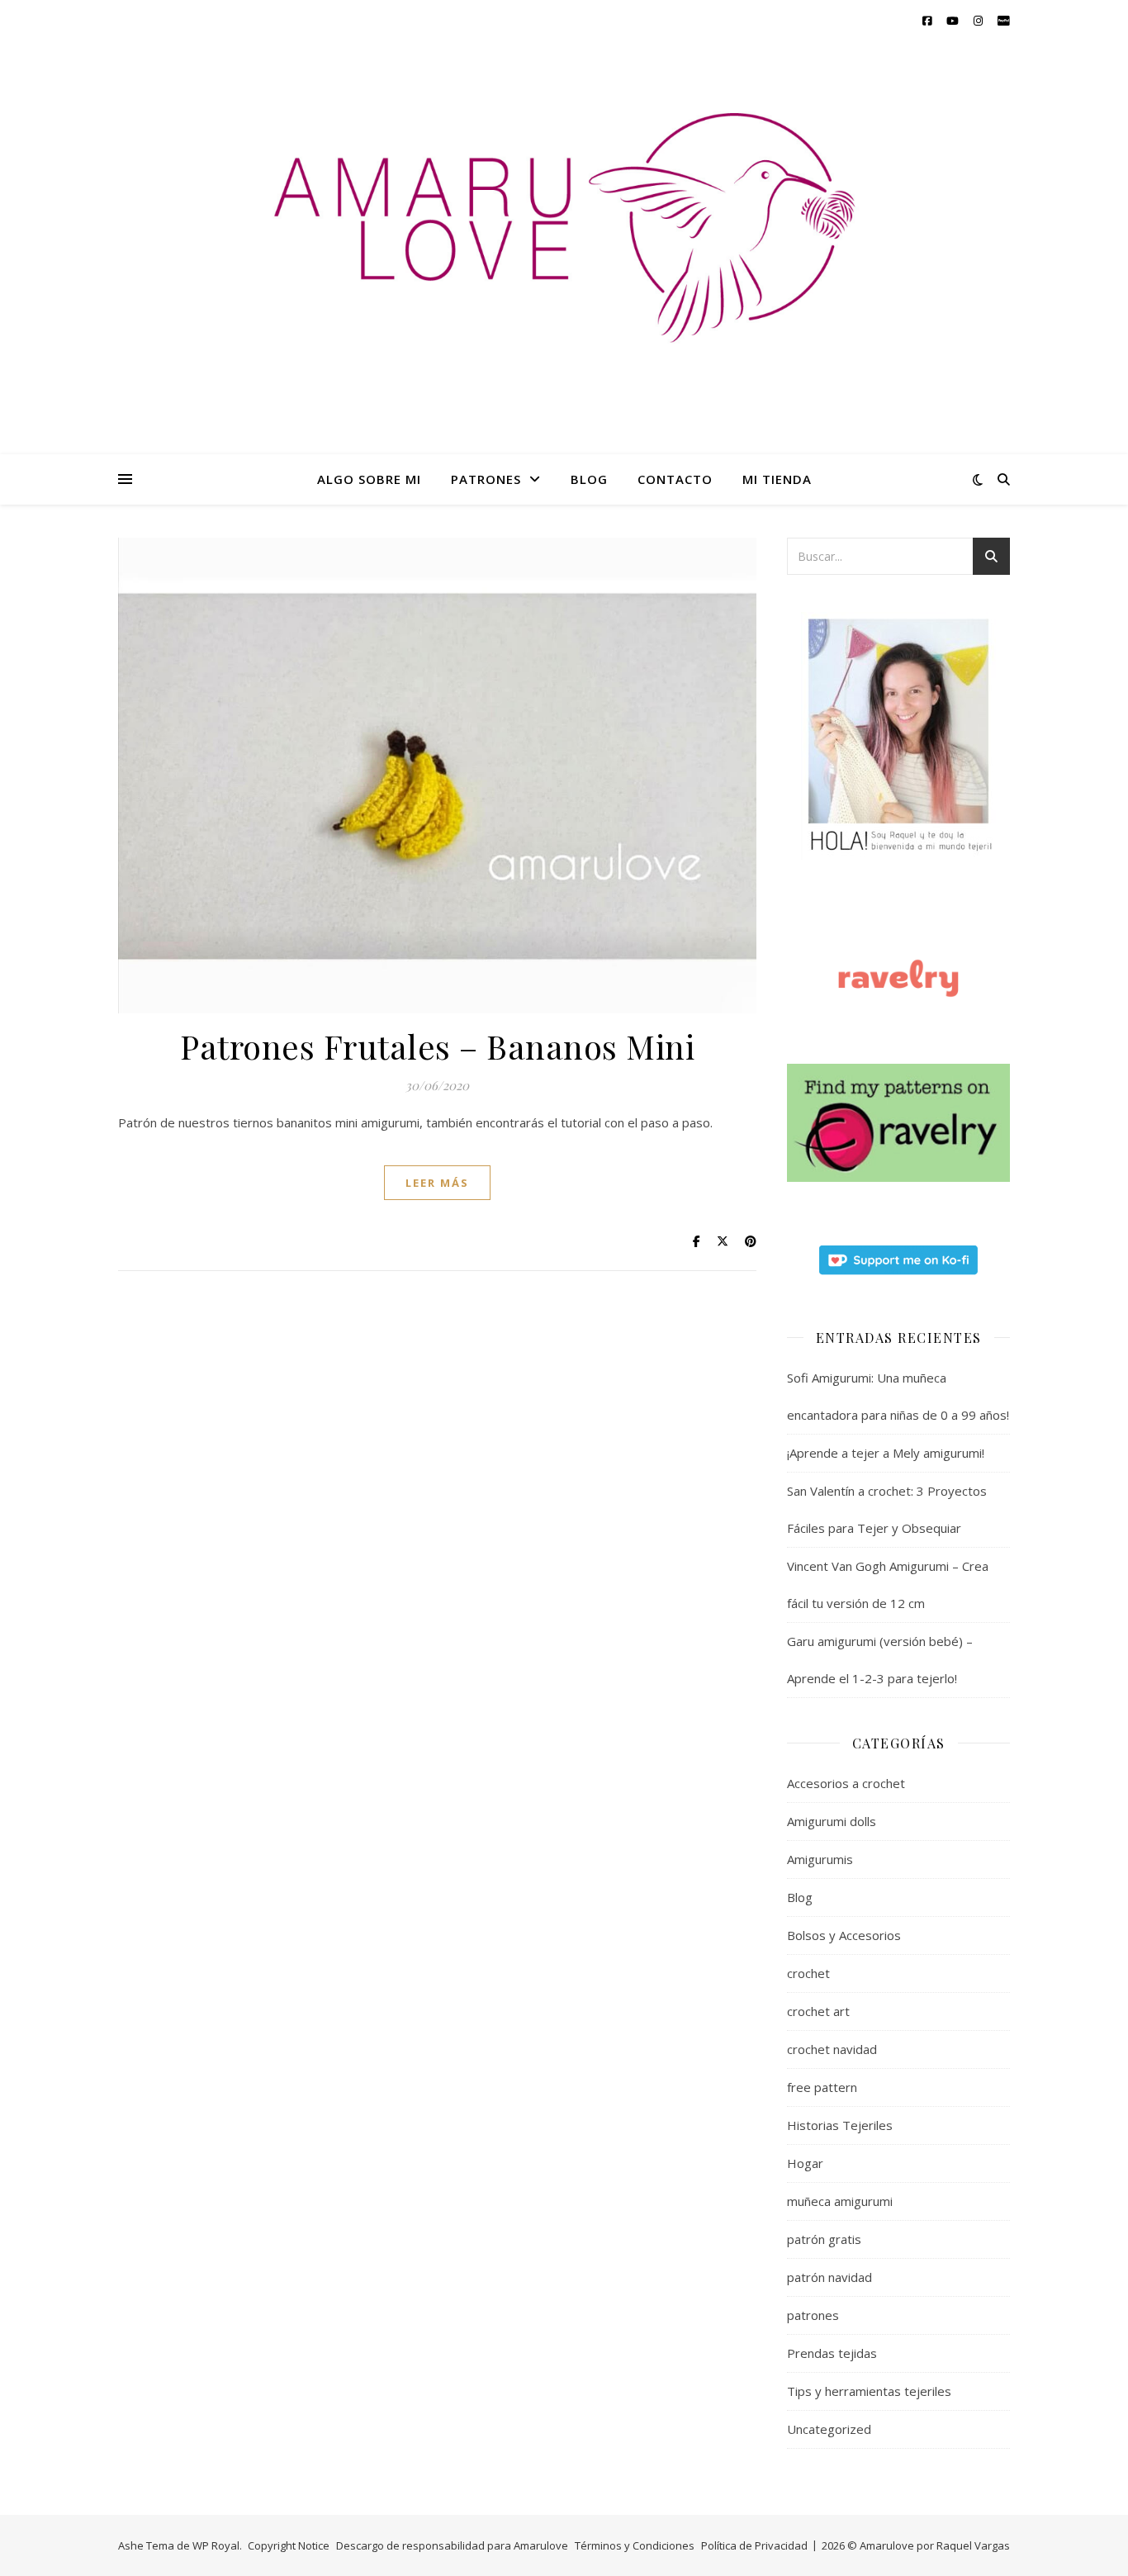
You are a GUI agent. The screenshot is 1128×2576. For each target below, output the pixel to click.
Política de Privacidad (754, 2545)
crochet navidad (832, 2049)
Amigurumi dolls (832, 1821)
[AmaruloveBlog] (564, 262)
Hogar (805, 2163)
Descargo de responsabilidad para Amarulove (452, 2545)
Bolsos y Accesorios (844, 1935)
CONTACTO (675, 479)
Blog (800, 1897)
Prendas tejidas (832, 2353)
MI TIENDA (777, 479)
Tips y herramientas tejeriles (869, 2391)
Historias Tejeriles (840, 2125)
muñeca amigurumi (840, 2201)
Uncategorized (829, 2429)
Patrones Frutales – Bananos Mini (437, 1046)
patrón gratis (824, 2239)
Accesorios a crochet (846, 1783)
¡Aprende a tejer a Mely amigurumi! (886, 1453)
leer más (437, 1183)
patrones (813, 2315)
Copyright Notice (289, 2545)
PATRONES (486, 479)
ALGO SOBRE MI (369, 479)
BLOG (589, 479)
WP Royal (216, 2545)
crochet (808, 1973)
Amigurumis (820, 1859)
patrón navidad (829, 2277)
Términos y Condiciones (635, 2545)
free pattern (822, 2087)
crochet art (818, 2011)
